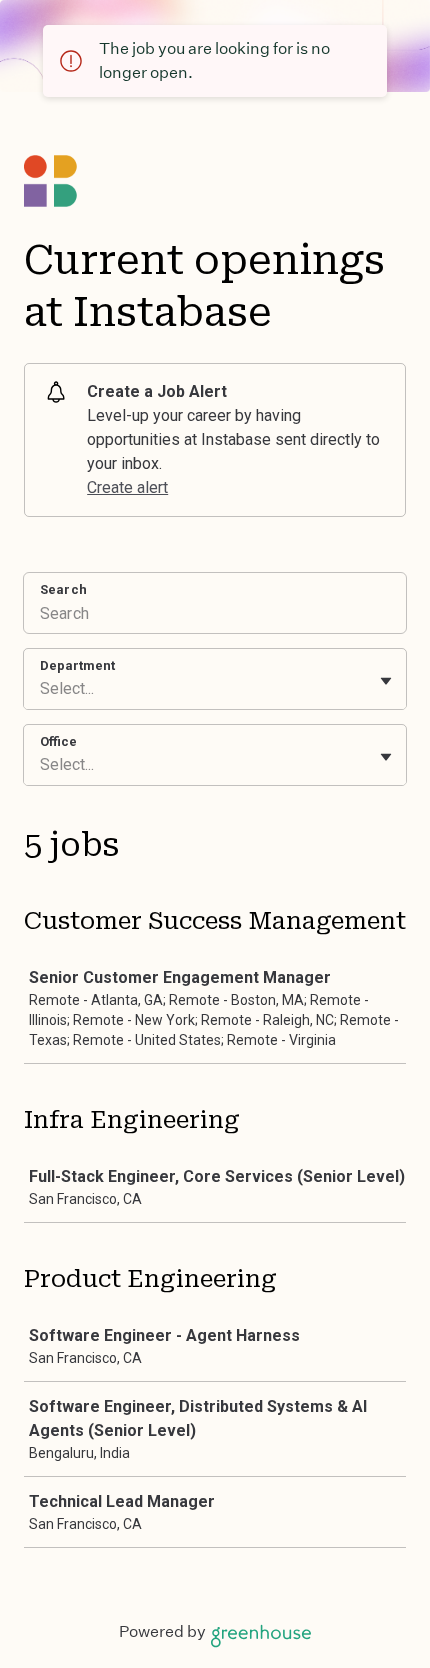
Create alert (127, 487)
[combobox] (42, 689)
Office (58, 741)
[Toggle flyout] (386, 681)
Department (77, 665)
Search (63, 589)
